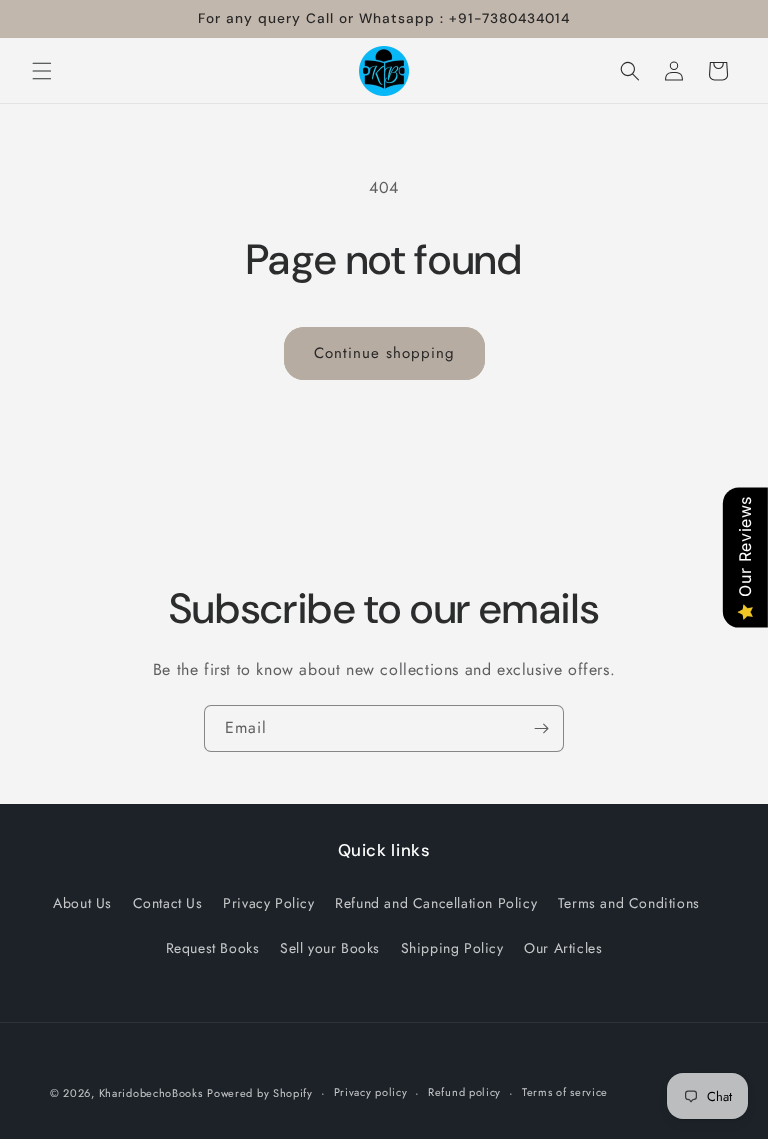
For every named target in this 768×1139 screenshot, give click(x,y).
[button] (42, 71)
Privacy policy (371, 1092)
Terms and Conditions (629, 903)
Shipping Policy (452, 948)
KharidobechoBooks (151, 1093)
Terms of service (565, 1092)
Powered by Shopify (260, 1093)
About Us (82, 903)
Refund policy (464, 1092)
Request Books (213, 948)
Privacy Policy (268, 903)
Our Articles (563, 948)
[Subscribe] (541, 728)
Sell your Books (330, 948)
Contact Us (168, 903)
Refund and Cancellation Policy (436, 903)
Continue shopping (384, 353)
